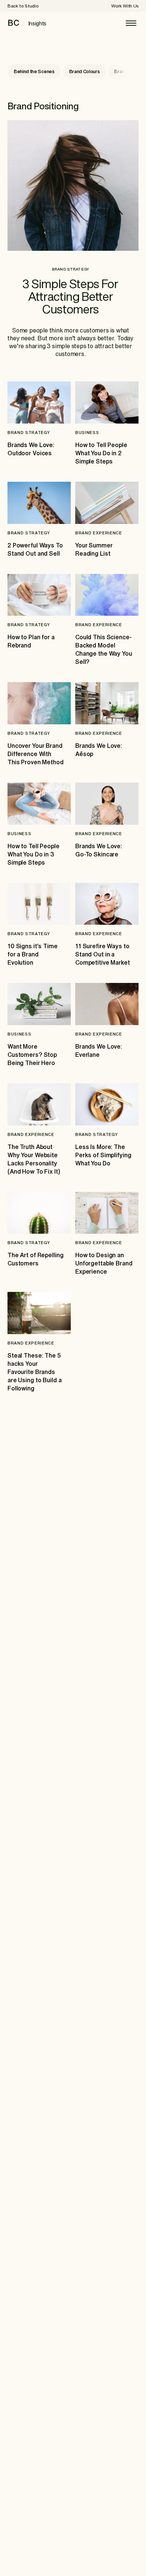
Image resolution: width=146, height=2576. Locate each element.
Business (87, 432)
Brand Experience (99, 533)
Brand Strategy (71, 269)
